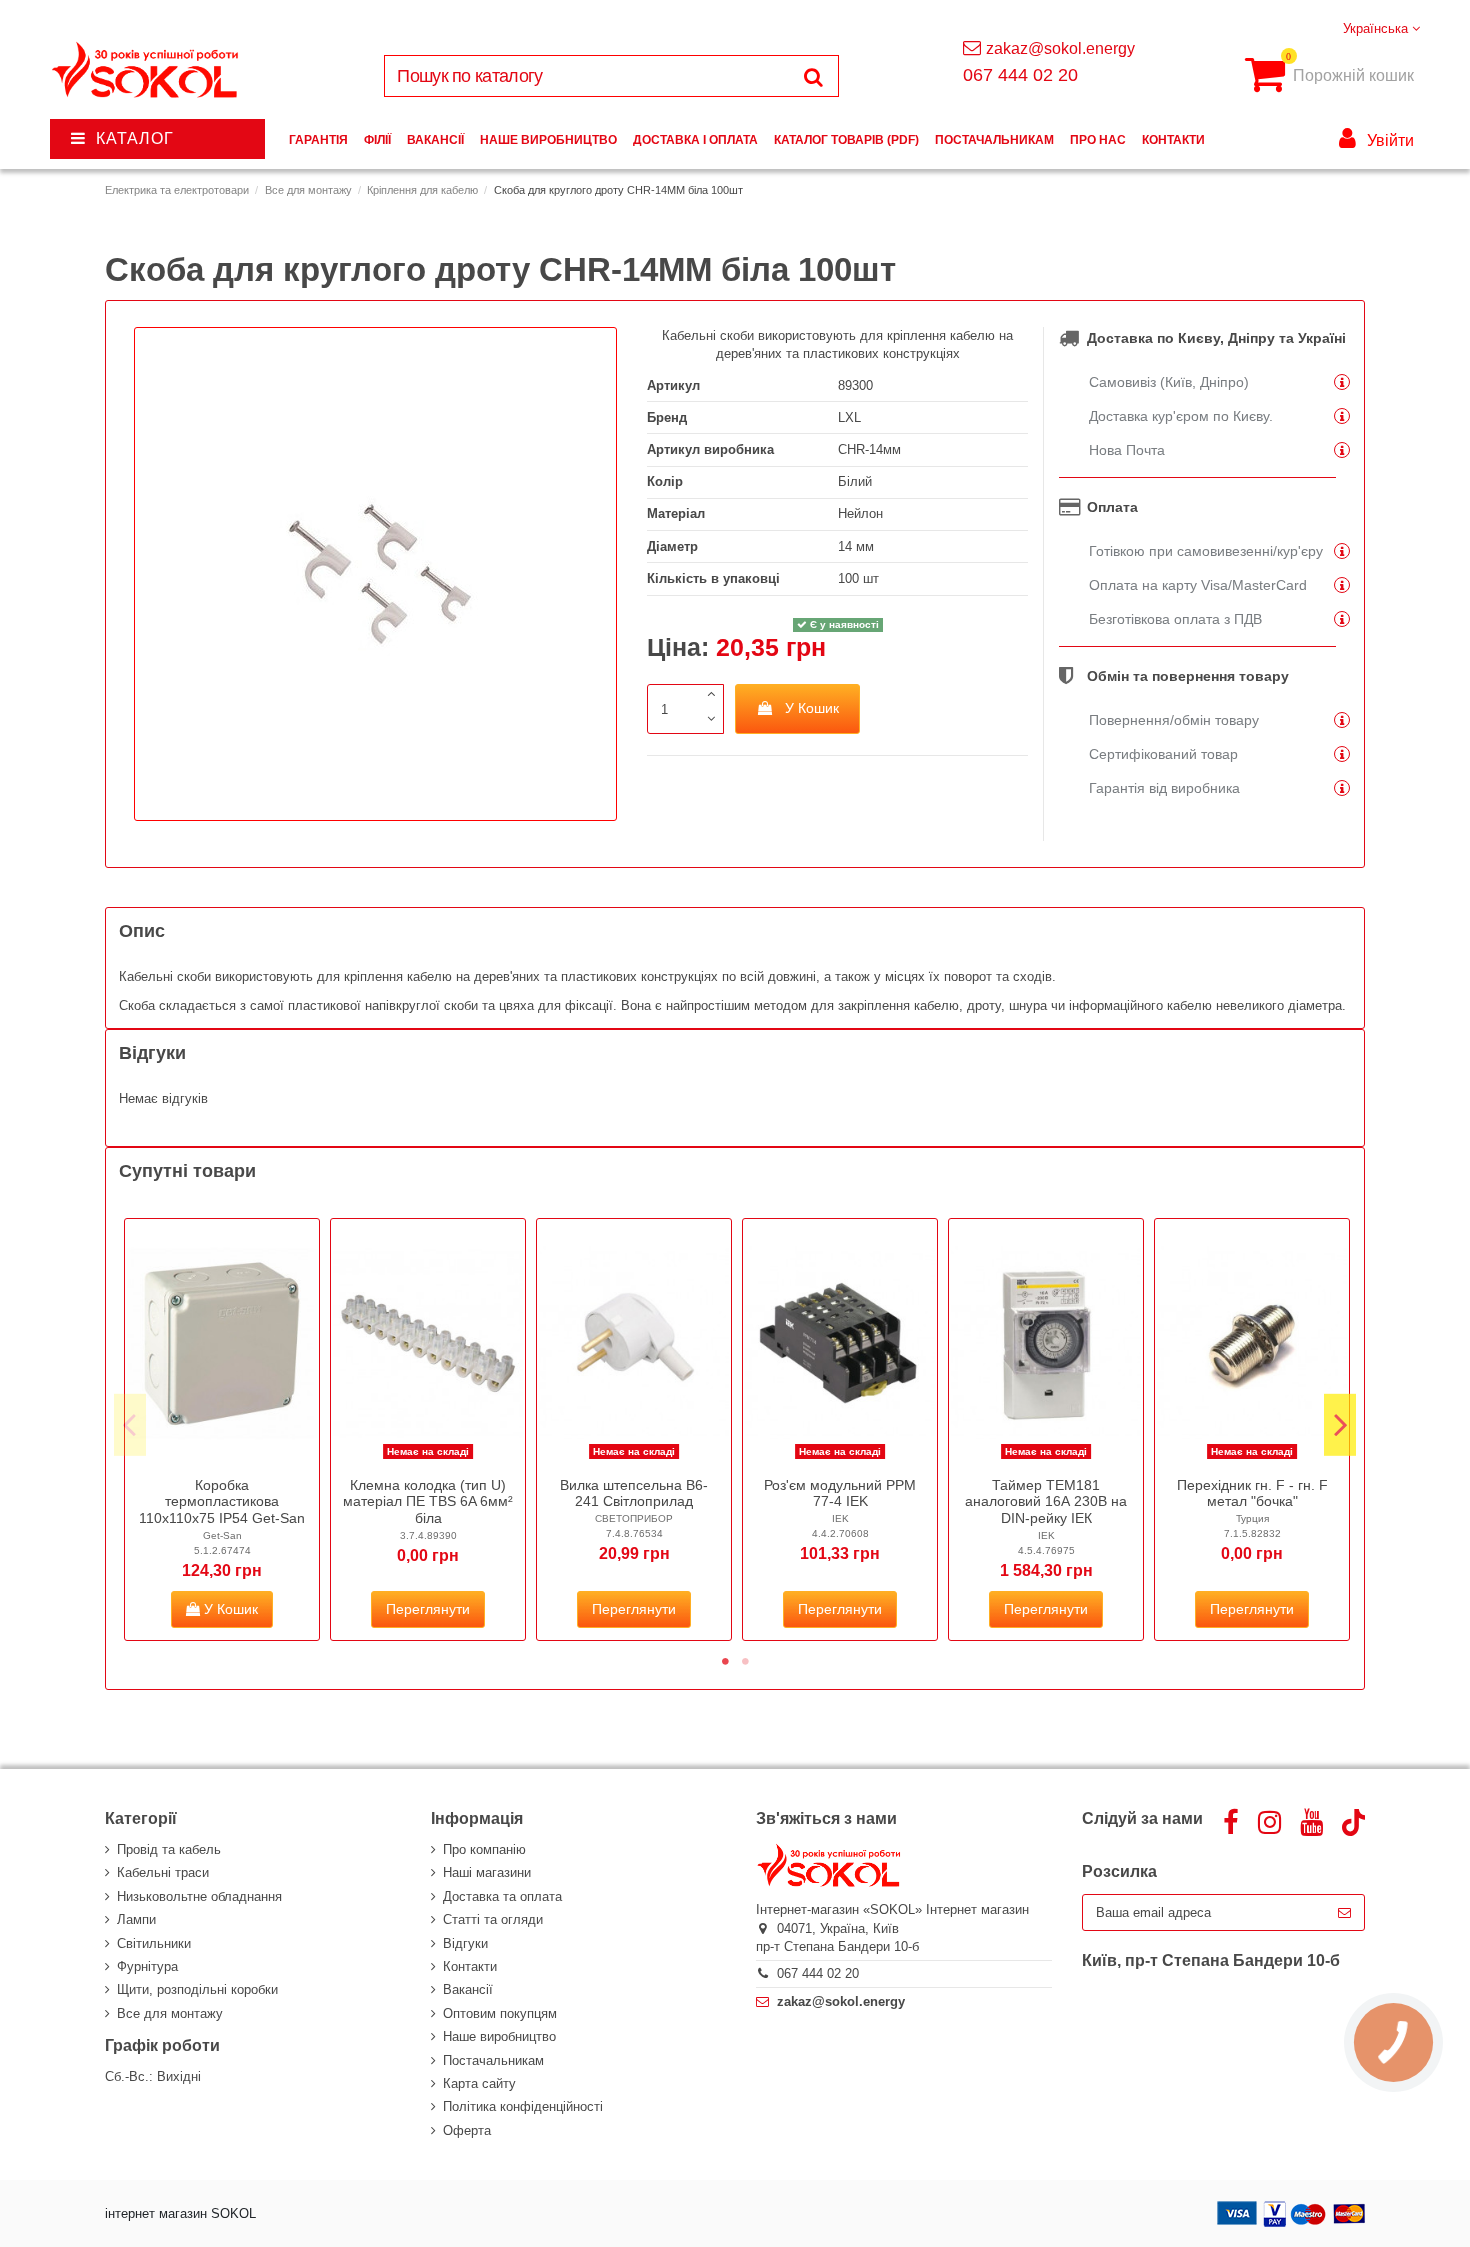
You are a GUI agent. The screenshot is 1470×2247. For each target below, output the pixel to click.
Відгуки (465, 1943)
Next (1340, 1424)
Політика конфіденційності (523, 2106)
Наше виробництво (499, 2036)
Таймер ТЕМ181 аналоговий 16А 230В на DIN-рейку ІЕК (1046, 1502)
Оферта (467, 2130)
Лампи (136, 1919)
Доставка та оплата (502, 1896)
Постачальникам (493, 2060)
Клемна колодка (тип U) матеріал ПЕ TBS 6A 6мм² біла (428, 1502)
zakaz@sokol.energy (1060, 48)
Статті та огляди (493, 1919)
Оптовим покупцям (500, 2013)
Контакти (470, 1966)
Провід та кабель (169, 1849)
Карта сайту (479, 2083)
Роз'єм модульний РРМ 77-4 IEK (840, 1493)
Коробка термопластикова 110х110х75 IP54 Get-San (222, 1502)
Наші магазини (487, 1872)
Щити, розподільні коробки (197, 1989)
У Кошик (812, 708)
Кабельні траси (163, 1872)
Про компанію (484, 1849)
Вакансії (468, 1989)
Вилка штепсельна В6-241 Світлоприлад (634, 1493)
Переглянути (428, 1609)
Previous (130, 1424)
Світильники (154, 1943)
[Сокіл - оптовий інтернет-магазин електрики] (146, 70)
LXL (849, 417)
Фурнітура (147, 1966)
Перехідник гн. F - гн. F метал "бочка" (1252, 1493)
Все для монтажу (170, 2013)
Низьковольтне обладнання (199, 1896)
